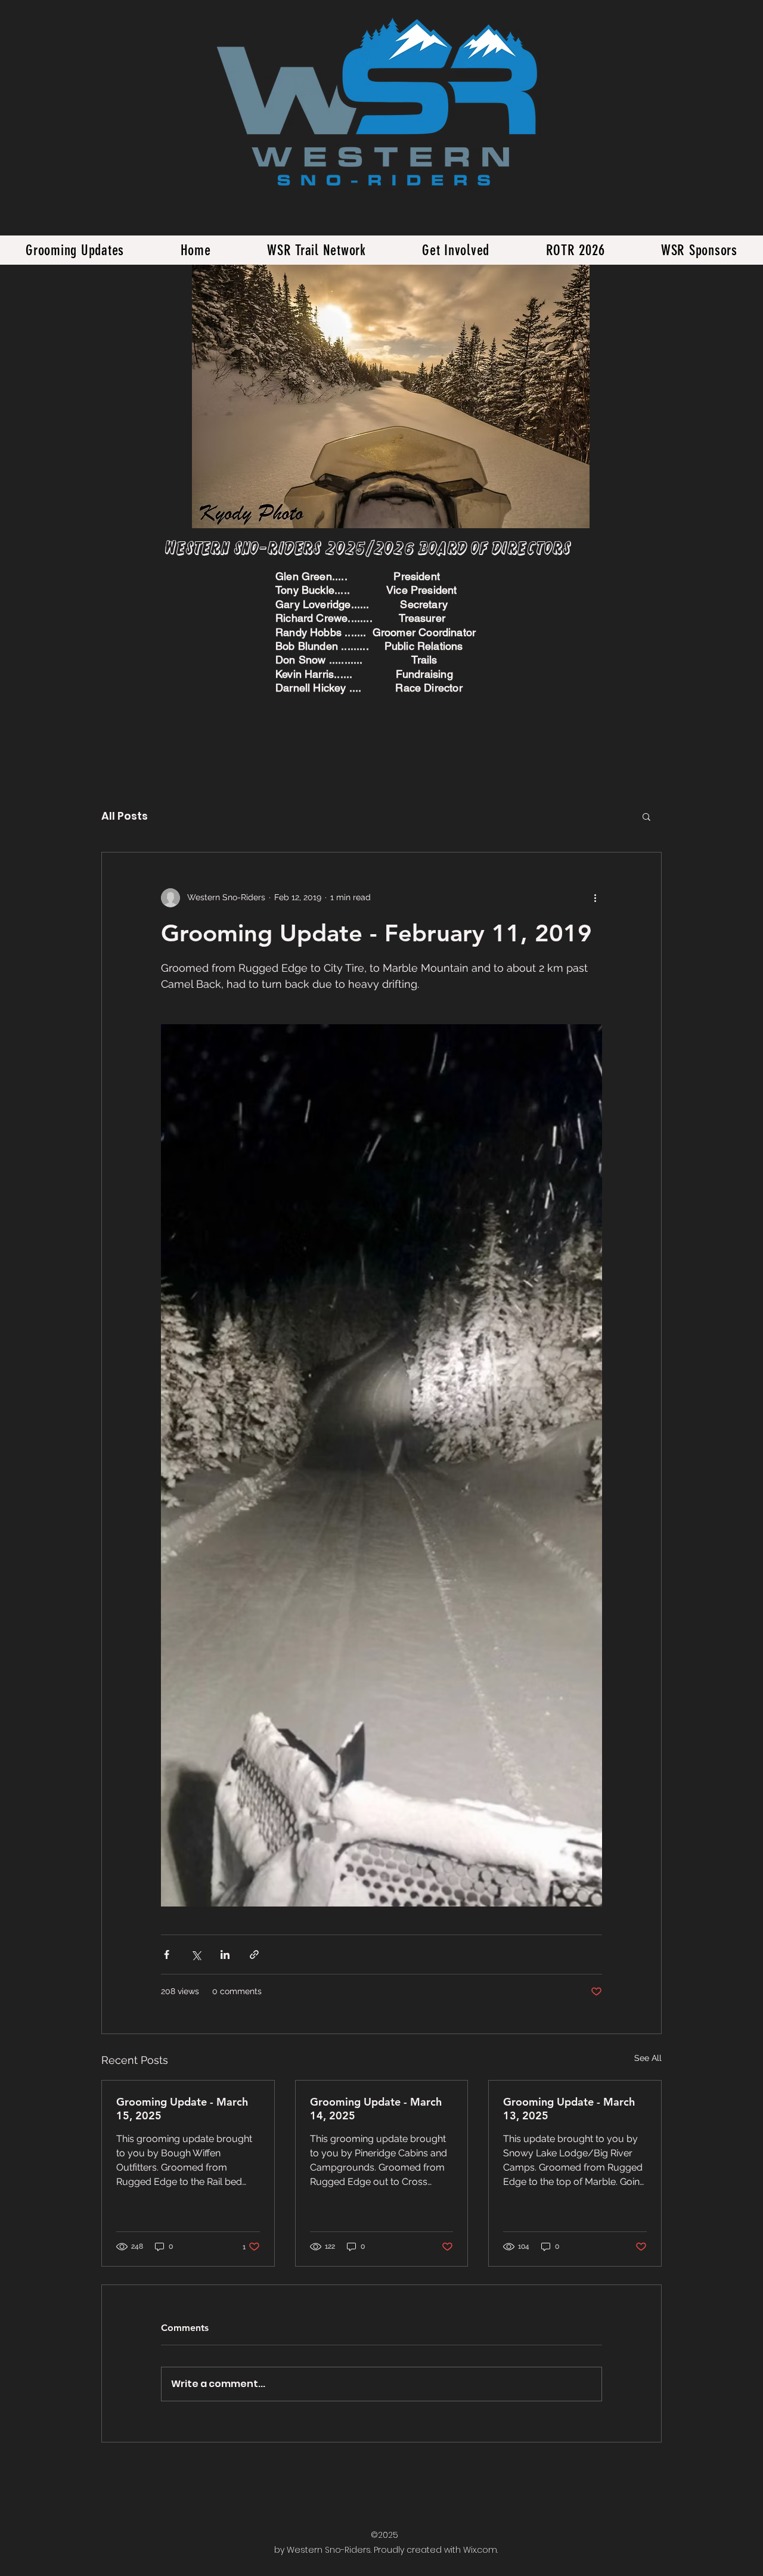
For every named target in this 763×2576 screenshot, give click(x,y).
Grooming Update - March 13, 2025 (569, 2109)
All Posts (125, 816)
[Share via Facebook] (167, 1955)
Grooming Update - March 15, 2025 (182, 2109)
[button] (646, 816)
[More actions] (595, 898)
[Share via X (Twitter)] (196, 1955)
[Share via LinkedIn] (225, 1955)
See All (648, 2058)
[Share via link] (254, 1955)
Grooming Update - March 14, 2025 (376, 2109)
